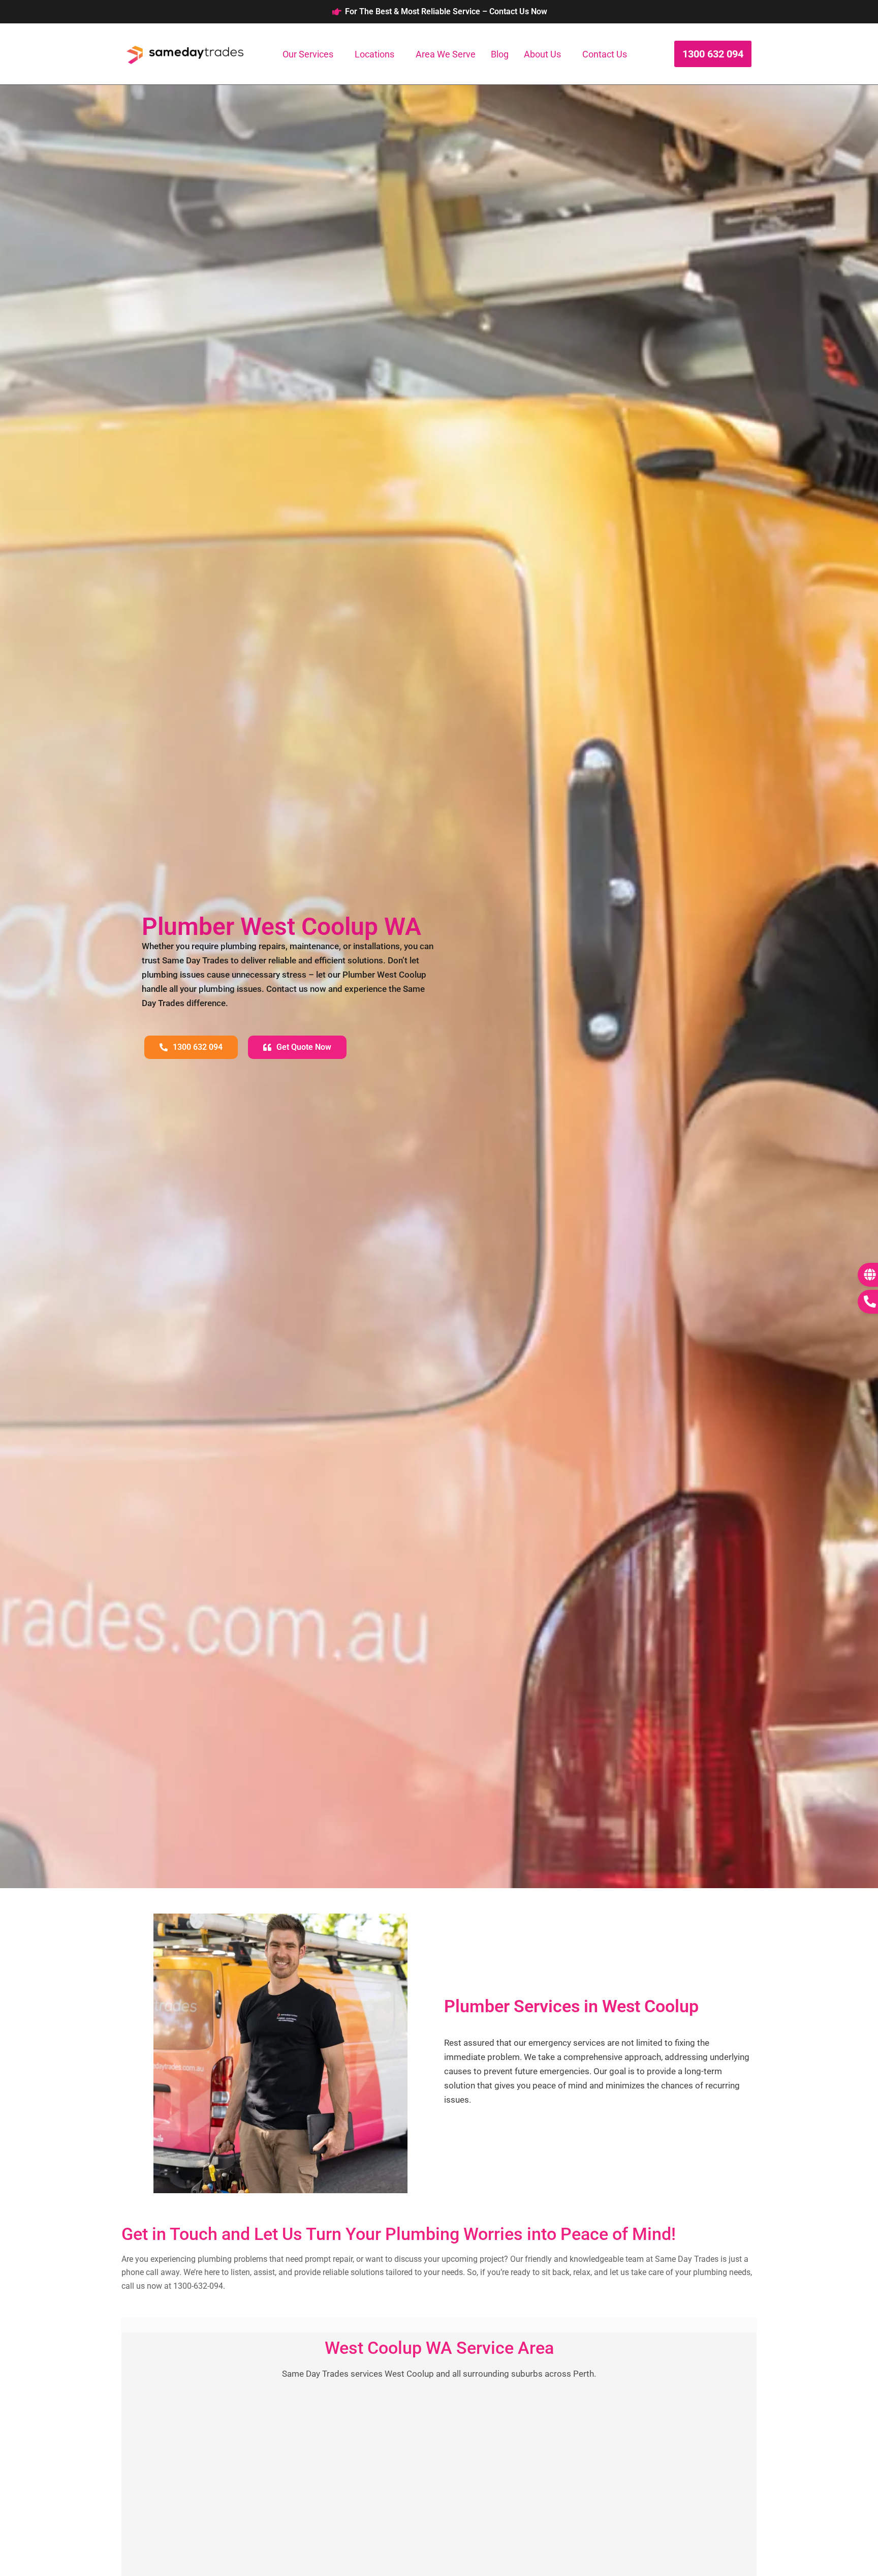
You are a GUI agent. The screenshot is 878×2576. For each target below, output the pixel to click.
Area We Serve (446, 54)
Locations (374, 54)
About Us (542, 54)
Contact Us (605, 54)
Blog (500, 54)
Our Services (308, 54)
